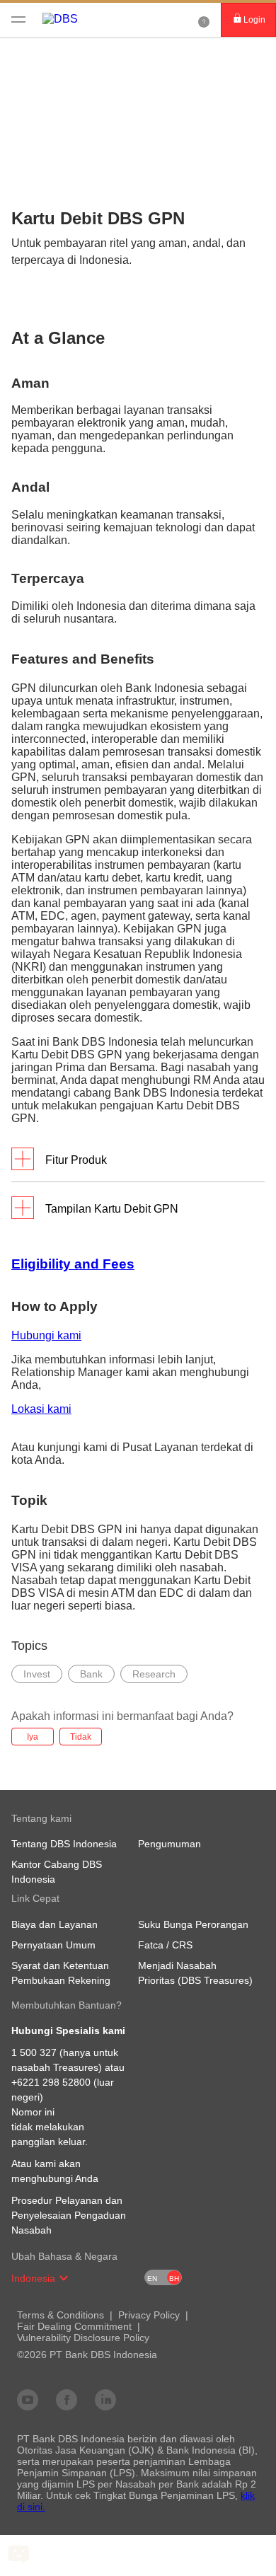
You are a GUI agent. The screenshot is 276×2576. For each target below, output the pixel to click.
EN (152, 2278)
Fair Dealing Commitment (74, 2326)
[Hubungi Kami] (204, 20)
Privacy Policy (149, 2315)
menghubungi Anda (55, 2178)
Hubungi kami (46, 1335)
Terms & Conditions (61, 2315)
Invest (37, 1674)
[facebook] (67, 2399)
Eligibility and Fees (73, 1264)
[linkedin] (105, 2399)
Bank (91, 1674)
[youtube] (28, 2399)
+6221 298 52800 (51, 2082)
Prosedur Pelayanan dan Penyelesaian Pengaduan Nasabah (69, 2215)
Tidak (81, 1737)
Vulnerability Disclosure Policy (83, 2338)
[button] (64, 2278)
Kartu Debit (132, 57)
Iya (33, 1737)
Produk (27, 57)
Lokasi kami (41, 1409)
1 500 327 (34, 2052)
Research (154, 1674)
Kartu (75, 57)
